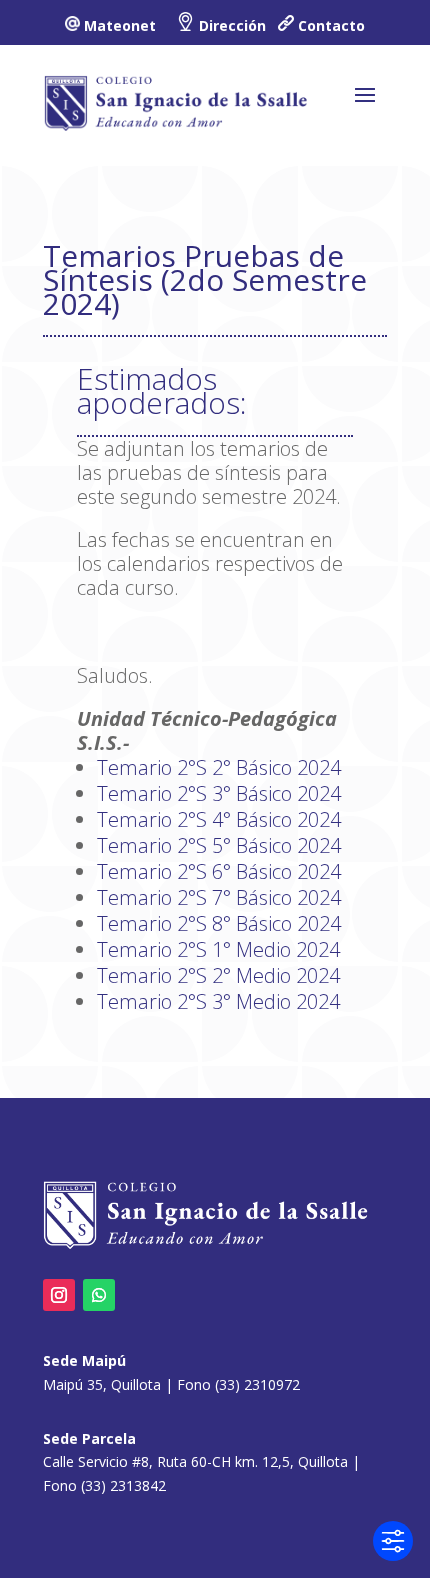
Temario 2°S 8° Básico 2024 (219, 923)
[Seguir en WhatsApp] (99, 1295)
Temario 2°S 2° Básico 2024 (219, 767)
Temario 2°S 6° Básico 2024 (219, 871)
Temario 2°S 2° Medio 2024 (218, 975)
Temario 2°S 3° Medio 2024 (218, 1001)
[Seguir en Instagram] (59, 1295)
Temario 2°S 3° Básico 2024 (219, 793)
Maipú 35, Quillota (102, 1384)
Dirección (232, 25)
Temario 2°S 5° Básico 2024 (219, 845)
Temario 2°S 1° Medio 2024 (218, 949)
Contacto (331, 25)
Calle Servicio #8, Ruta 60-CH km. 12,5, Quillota (195, 1461)
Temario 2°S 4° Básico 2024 (219, 819)
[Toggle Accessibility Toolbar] (393, 1541)
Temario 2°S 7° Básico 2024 (219, 897)
